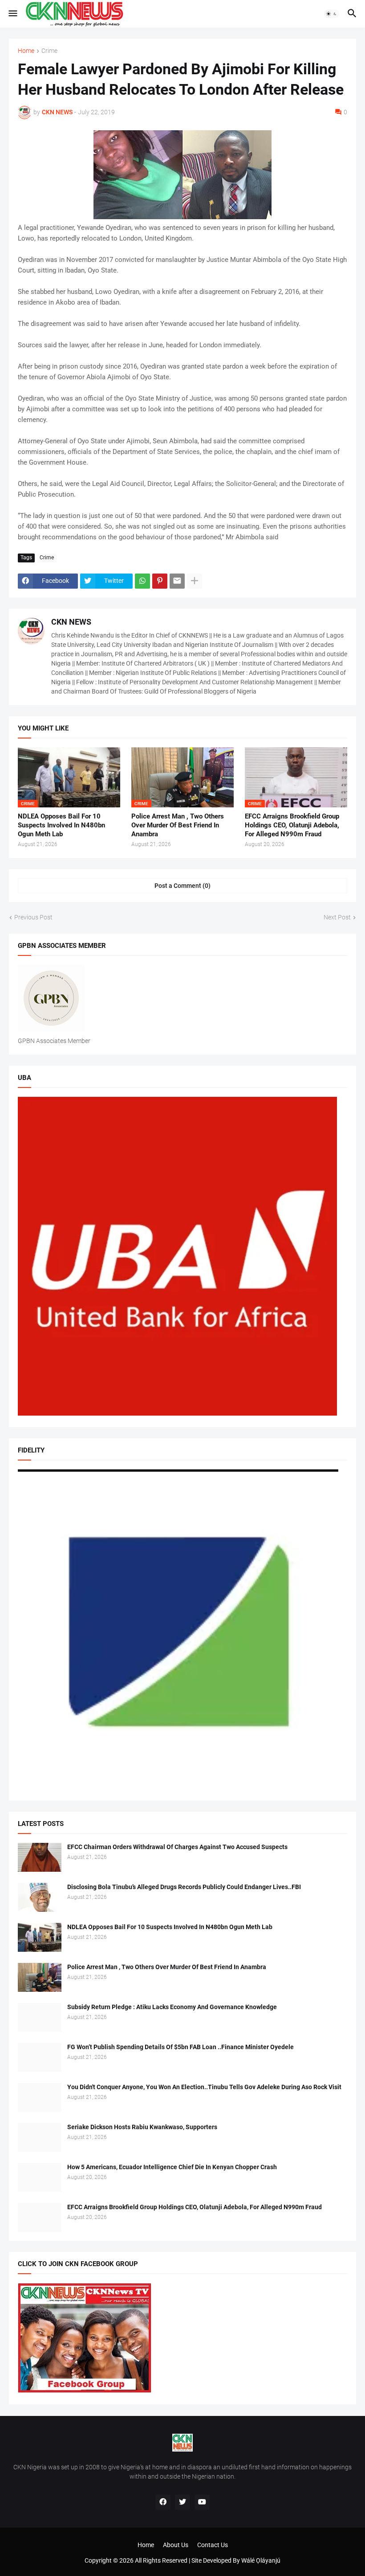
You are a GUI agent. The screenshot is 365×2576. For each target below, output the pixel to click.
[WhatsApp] (142, 581)
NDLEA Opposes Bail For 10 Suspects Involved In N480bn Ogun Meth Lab (61, 825)
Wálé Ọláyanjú (261, 2560)
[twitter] (182, 2502)
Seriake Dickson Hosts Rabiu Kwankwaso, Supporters (142, 2127)
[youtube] (202, 2502)
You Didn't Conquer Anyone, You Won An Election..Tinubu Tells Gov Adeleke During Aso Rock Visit (204, 2087)
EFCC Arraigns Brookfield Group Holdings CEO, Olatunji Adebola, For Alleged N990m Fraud (292, 825)
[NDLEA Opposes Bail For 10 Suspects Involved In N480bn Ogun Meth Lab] (40, 1937)
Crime (49, 51)
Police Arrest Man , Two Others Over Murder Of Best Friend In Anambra (178, 825)
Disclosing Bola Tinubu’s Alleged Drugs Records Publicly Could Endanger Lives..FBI (184, 1887)
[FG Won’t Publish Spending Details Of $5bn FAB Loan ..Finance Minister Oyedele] (40, 2057)
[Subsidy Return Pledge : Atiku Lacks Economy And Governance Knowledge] (40, 2017)
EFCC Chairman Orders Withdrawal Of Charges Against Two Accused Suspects (177, 1847)
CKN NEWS (71, 622)
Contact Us (213, 2545)
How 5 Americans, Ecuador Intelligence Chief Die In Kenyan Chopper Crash (172, 2167)
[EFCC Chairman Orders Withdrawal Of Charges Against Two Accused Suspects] (40, 1857)
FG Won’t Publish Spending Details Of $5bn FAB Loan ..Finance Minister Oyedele (180, 2047)
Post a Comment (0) (182, 886)
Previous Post (33, 917)
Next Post (337, 917)
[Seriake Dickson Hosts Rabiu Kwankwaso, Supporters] (40, 2137)
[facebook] (163, 2502)
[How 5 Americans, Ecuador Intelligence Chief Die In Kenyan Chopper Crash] (40, 2177)
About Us (176, 2545)
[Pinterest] (160, 581)
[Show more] (195, 581)
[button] (12, 14)
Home (26, 51)
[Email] (177, 581)
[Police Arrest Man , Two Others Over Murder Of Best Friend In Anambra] (40, 1977)
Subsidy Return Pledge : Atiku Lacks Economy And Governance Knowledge (172, 2007)
